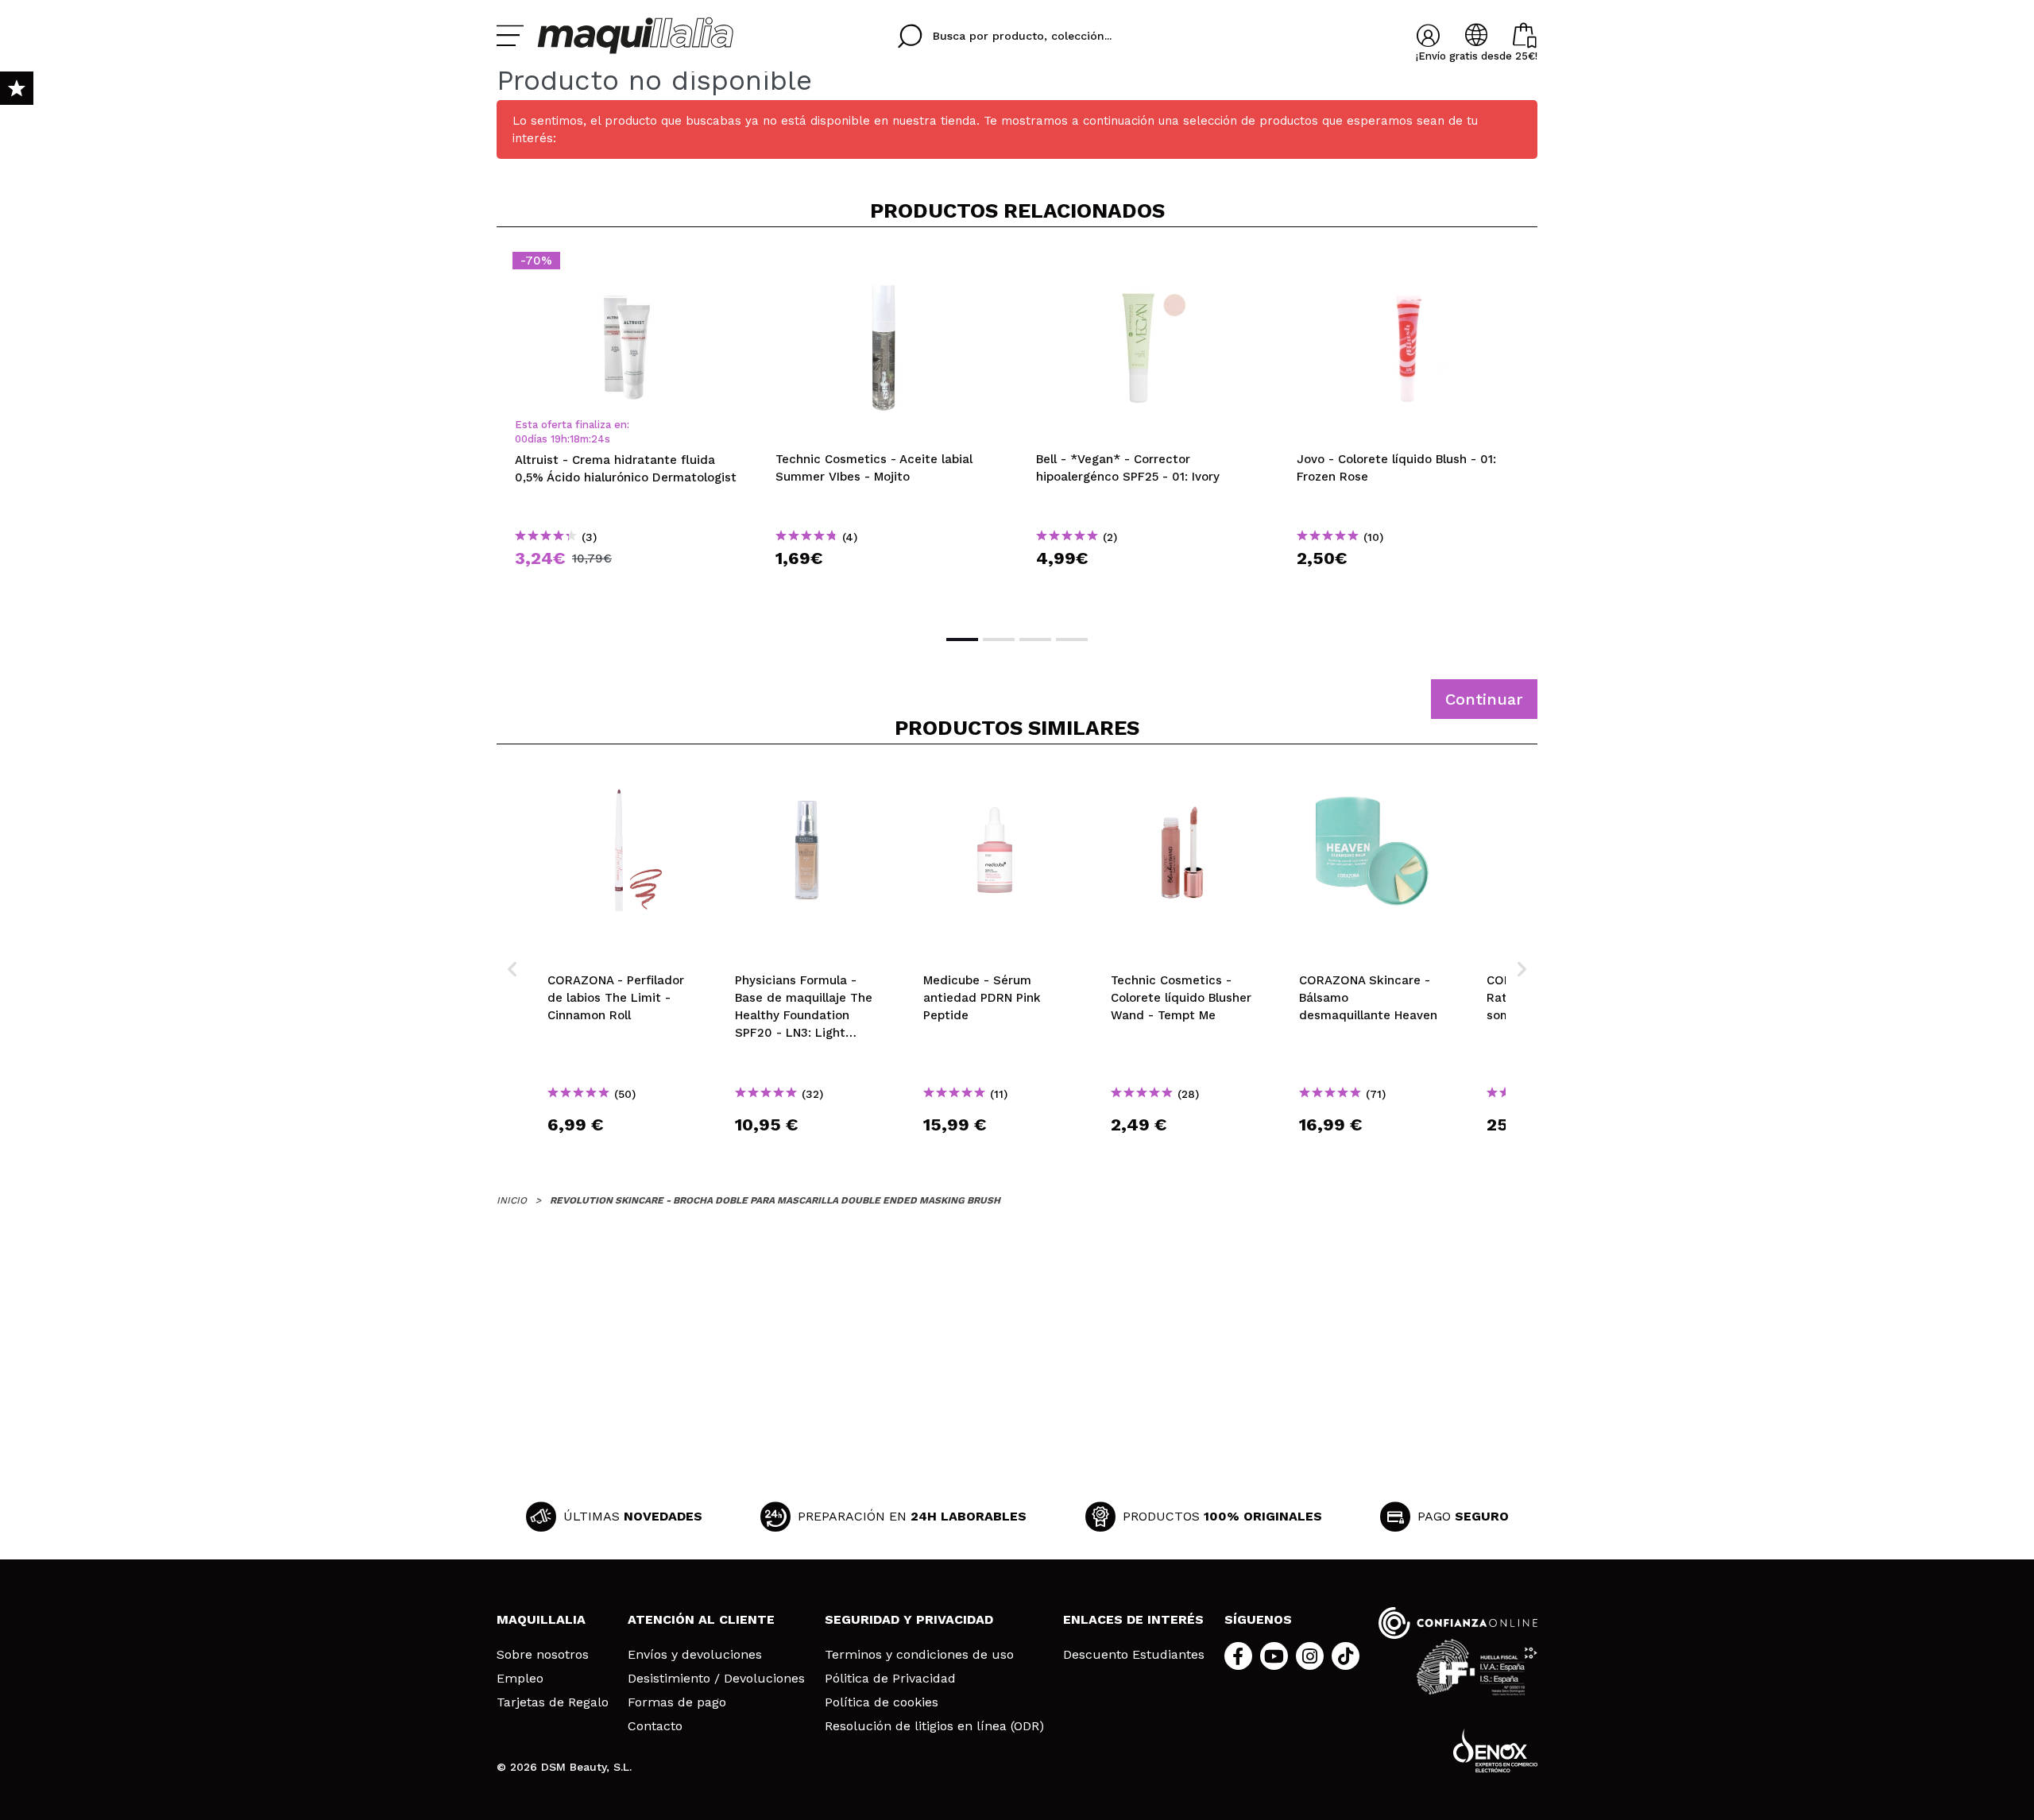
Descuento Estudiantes (1134, 1655)
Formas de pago (677, 1702)
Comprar (627, 587)
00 (521, 439)
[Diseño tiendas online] (1495, 1750)
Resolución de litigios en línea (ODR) (934, 1726)
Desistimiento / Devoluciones (716, 1679)
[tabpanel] (627, 429)
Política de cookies (882, 1702)
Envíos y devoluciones (695, 1655)
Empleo (520, 1679)
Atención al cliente (701, 1619)
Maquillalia (541, 1619)
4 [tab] (1072, 640)
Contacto (655, 1726)
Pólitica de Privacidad (890, 1679)
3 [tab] (1035, 640)
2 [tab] (999, 640)
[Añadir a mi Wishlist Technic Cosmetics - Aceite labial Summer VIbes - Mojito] (887, 265)
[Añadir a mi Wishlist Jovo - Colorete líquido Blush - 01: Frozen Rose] (1409, 265)
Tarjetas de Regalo (553, 1702)
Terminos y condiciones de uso (919, 1655)
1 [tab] (962, 640)
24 (598, 439)
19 (556, 439)
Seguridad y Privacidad (909, 1619)
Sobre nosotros (543, 1655)
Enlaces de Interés (1133, 1619)
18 (575, 439)
